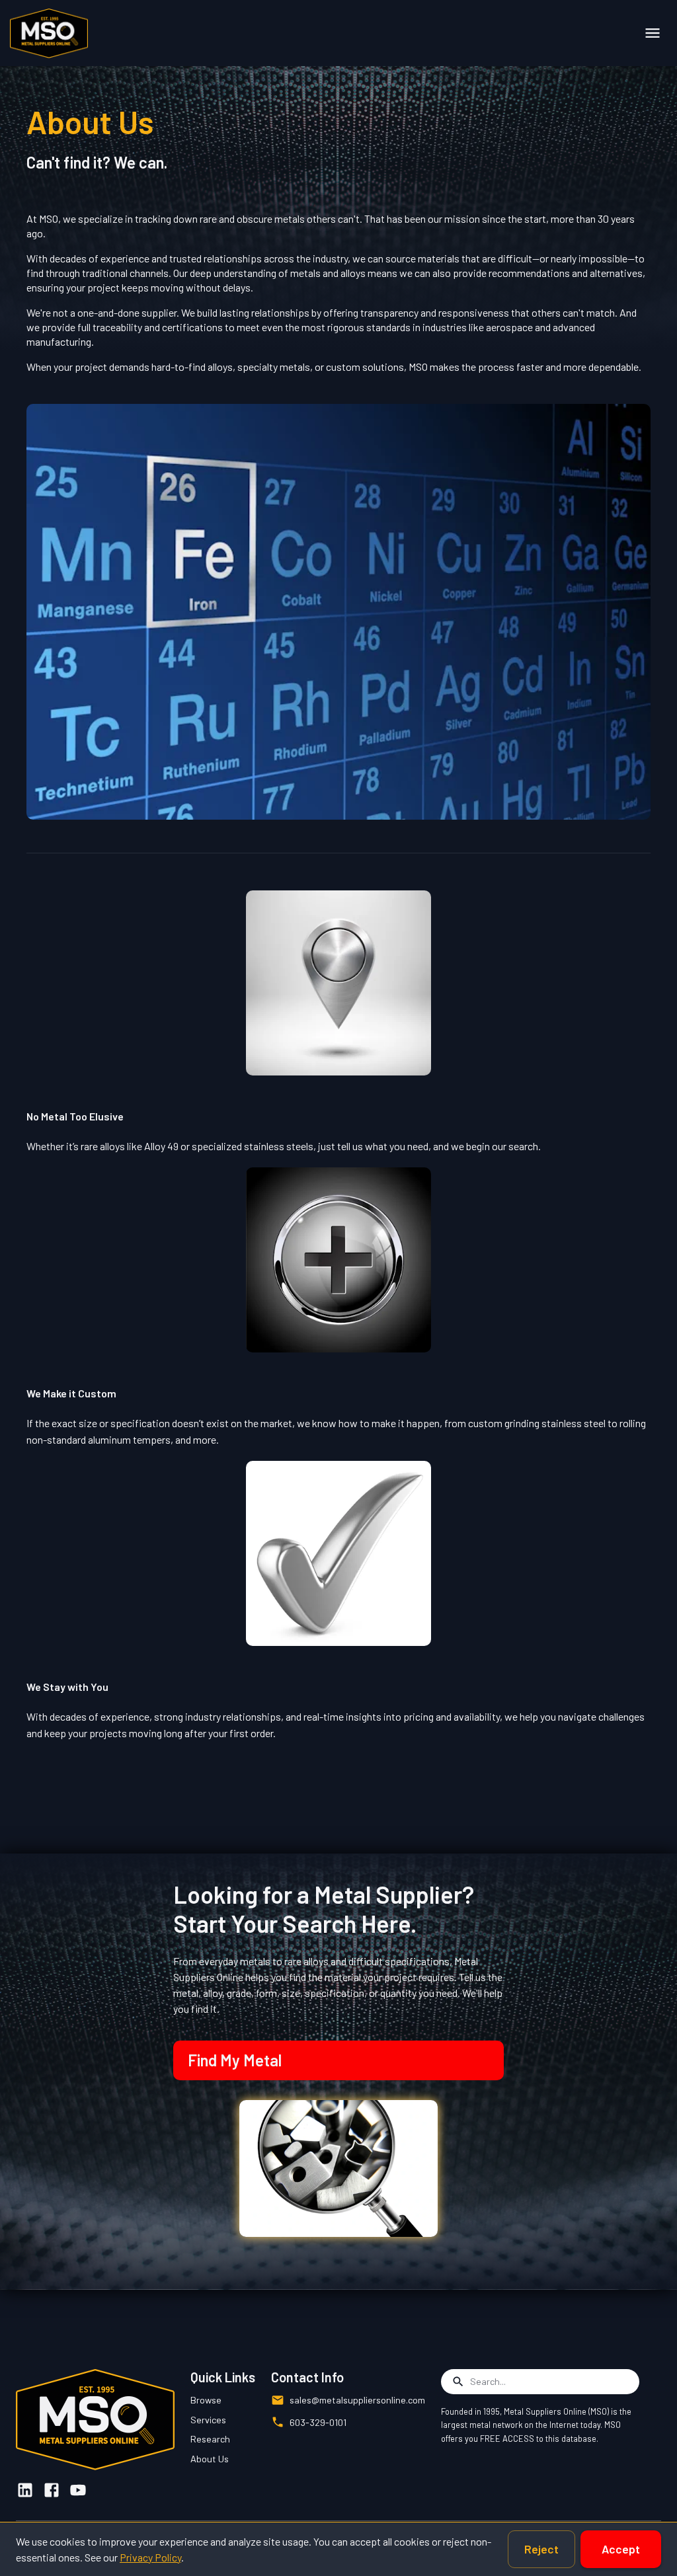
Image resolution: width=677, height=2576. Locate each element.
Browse (206, 2400)
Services (208, 2420)
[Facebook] (52, 2490)
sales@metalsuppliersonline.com (357, 2400)
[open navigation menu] (653, 33)
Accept (621, 2549)
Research (210, 2439)
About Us (210, 2459)
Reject (541, 2549)
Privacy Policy (150, 2557)
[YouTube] (78, 2490)
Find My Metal (235, 2060)
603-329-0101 (318, 2422)
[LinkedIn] (25, 2490)
